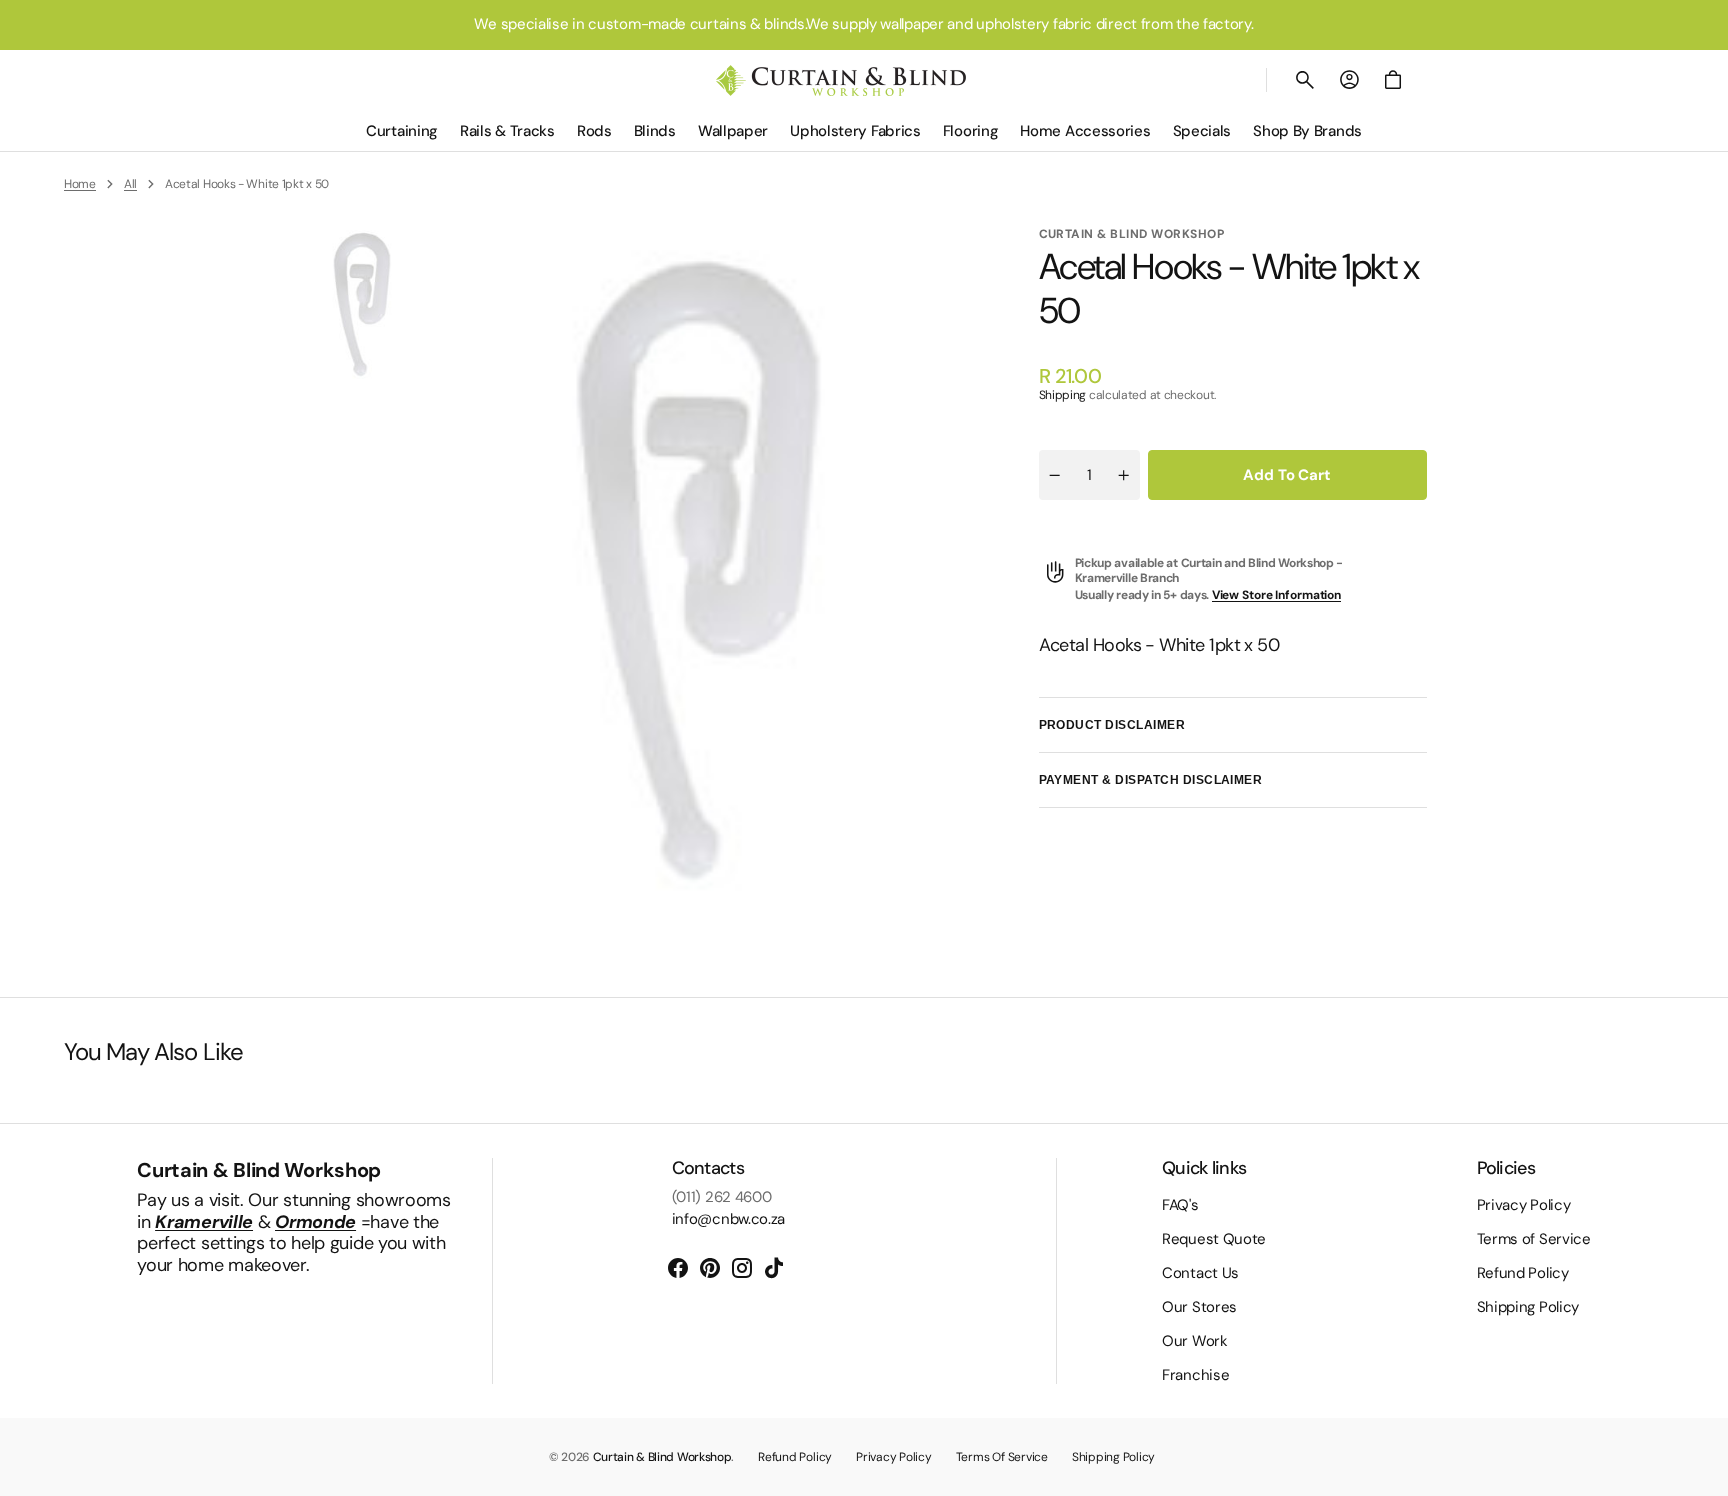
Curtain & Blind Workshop (662, 1457)
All (130, 184)
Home (80, 184)
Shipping (1063, 395)
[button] (1305, 80)
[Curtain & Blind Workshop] (841, 80)
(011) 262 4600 (722, 1197)
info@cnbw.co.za (729, 1219)
